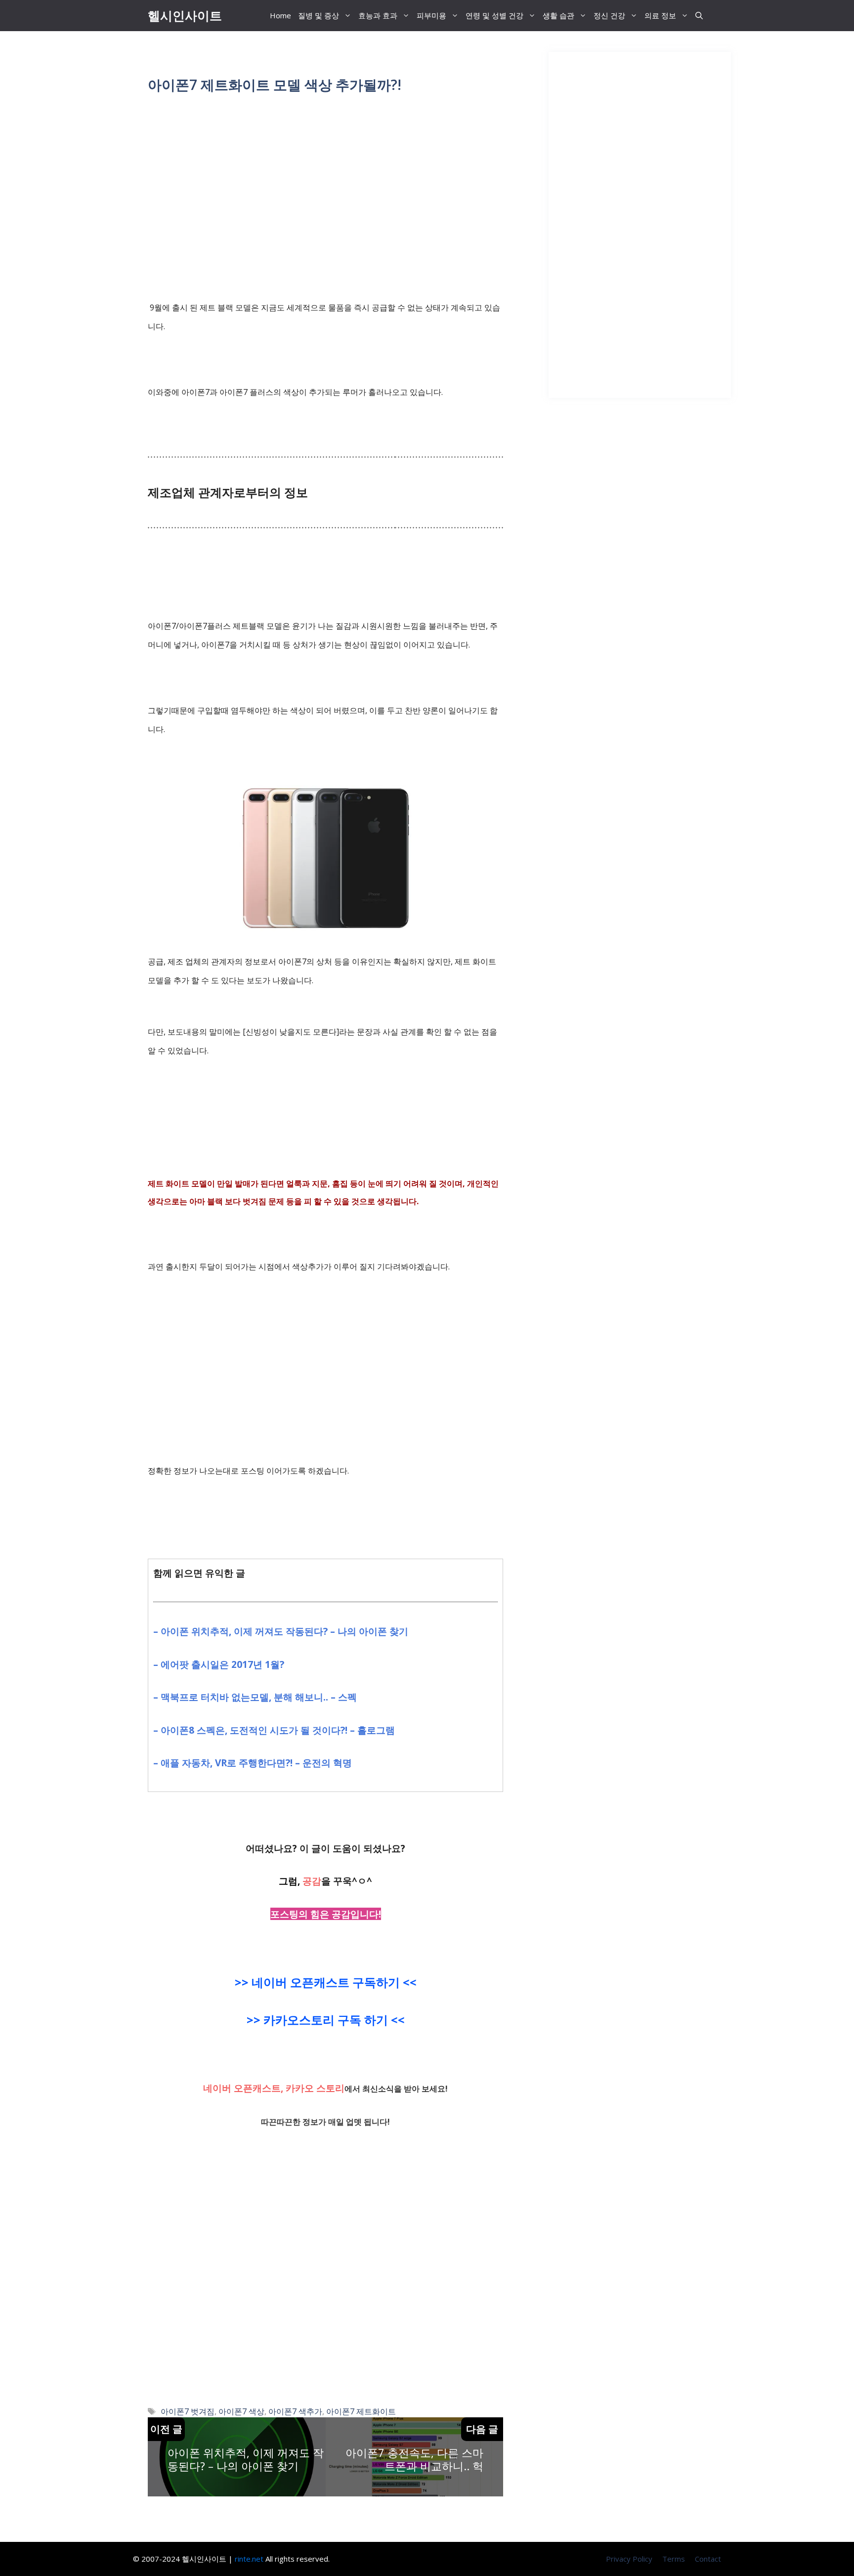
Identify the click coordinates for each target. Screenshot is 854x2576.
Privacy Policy (629, 2559)
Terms (674, 2559)
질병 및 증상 (319, 15)
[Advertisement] (325, 181)
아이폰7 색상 (241, 2411)
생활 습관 (558, 15)
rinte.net (249, 2559)
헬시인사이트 (185, 15)
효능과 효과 (378, 15)
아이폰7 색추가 (295, 2411)
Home (280, 15)
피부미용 (431, 15)
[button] (699, 16)
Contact (708, 2559)
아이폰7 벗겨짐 (188, 2411)
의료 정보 (660, 15)
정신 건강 (609, 15)
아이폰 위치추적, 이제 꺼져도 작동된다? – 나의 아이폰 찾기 (246, 2459)
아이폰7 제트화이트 (361, 2411)
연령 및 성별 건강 (494, 15)
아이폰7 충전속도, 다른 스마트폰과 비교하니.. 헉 (414, 2459)
